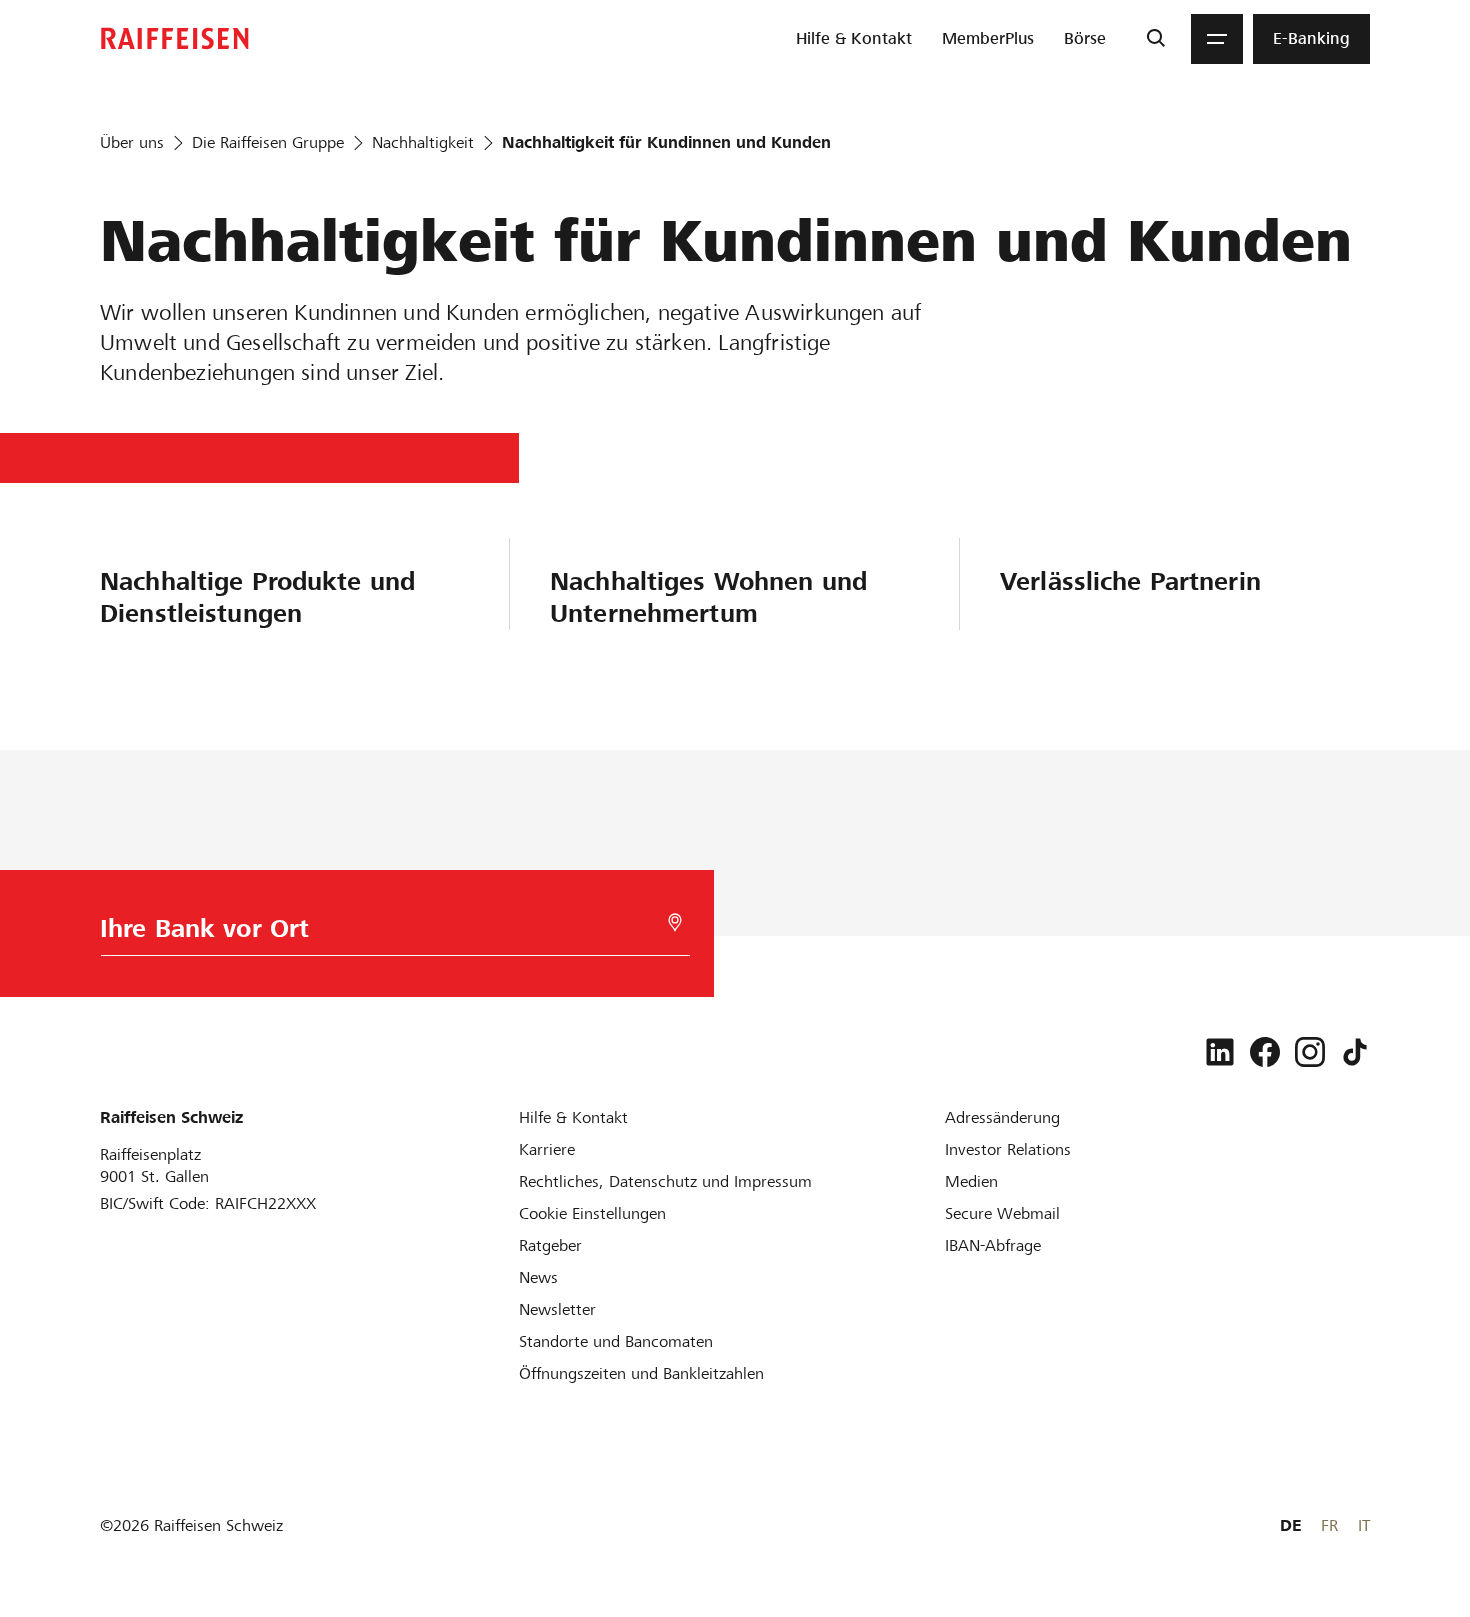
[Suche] (1155, 39)
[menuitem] (854, 39)
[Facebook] (1265, 1052)
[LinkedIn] (1220, 1052)
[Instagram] (1310, 1052)
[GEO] (675, 922)
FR (1329, 1525)
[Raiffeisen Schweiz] (175, 38)
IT (1364, 1525)
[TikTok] (1355, 1052)
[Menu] (1217, 39)
